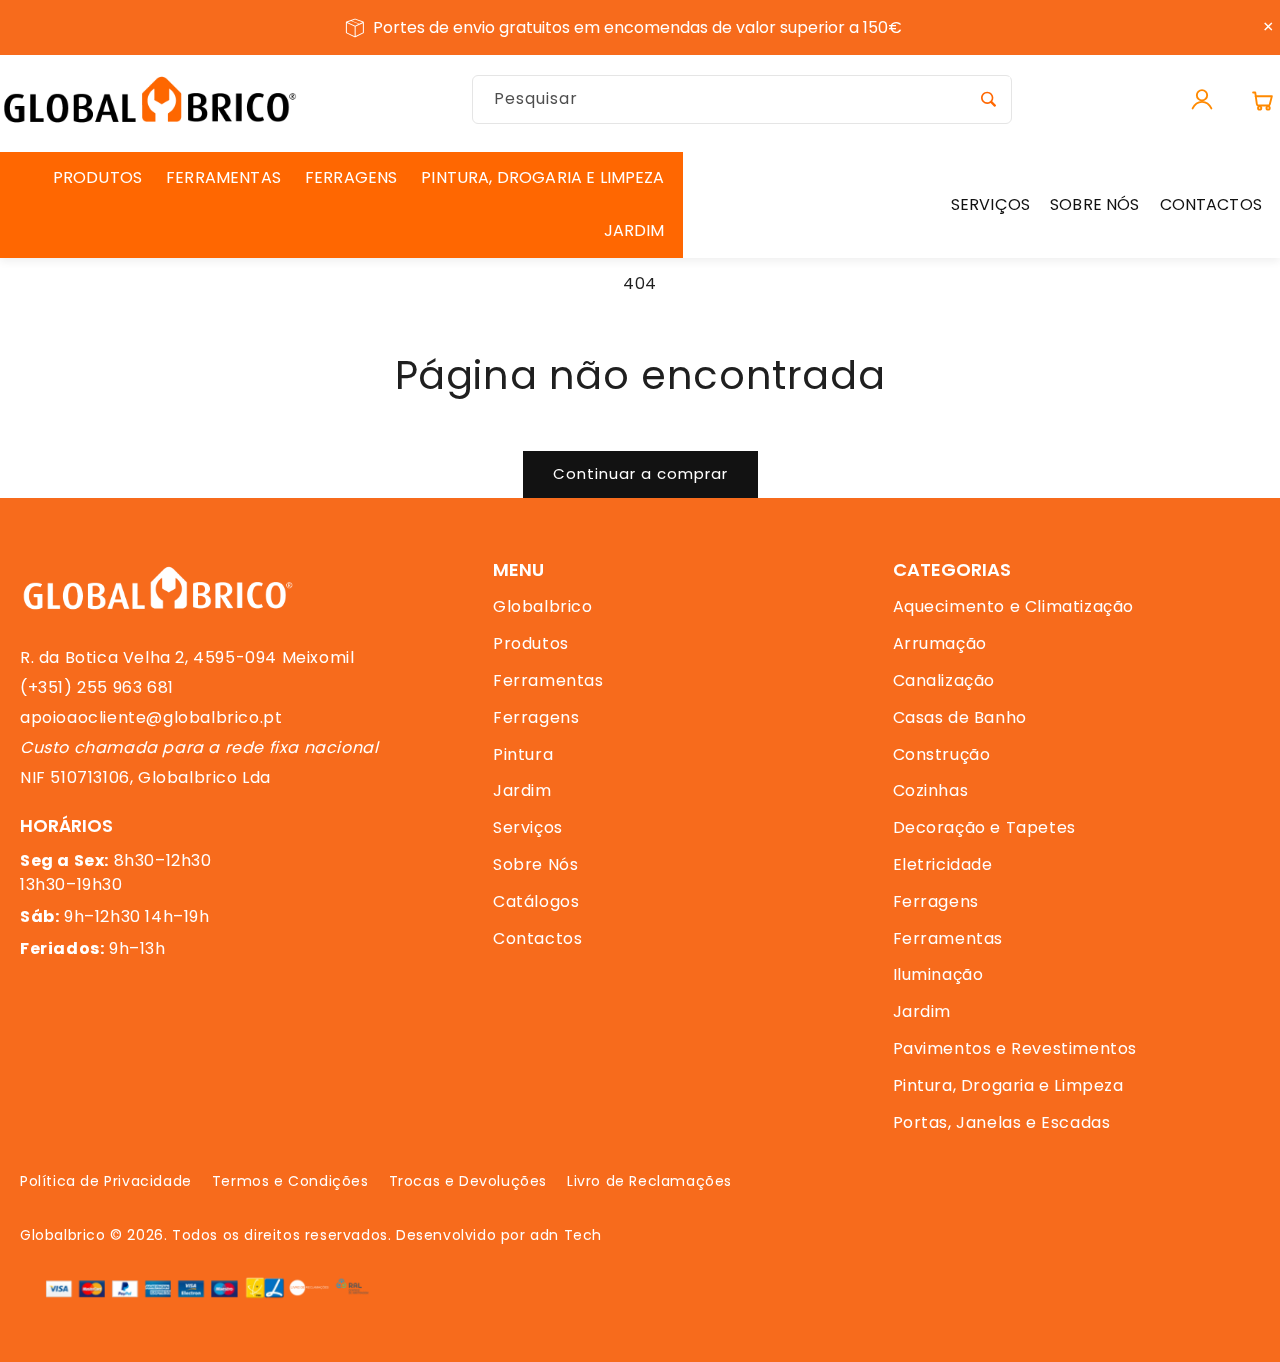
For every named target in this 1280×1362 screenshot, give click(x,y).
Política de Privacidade (106, 1181)
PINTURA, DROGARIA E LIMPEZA (542, 177)
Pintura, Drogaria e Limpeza (1008, 1085)
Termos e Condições (290, 1181)
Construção (942, 754)
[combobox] (742, 99)
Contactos (537, 938)
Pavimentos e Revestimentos (1015, 1048)
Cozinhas (931, 790)
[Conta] (1202, 100)
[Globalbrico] (150, 99)
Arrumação (940, 643)
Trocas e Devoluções (468, 1181)
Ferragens (536, 717)
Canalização (944, 680)
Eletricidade (943, 864)
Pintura (523, 754)
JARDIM (634, 230)
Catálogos (536, 901)
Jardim (522, 790)
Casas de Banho (960, 717)
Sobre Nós (535, 864)
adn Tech (566, 1235)
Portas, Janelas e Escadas (1002, 1122)
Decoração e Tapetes (984, 827)
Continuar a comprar (640, 473)
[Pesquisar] (988, 99)
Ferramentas (548, 680)
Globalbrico (543, 606)
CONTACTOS (1211, 204)
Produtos (531, 643)
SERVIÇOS (990, 204)
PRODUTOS (97, 177)
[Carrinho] (1262, 100)
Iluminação (938, 974)
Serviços (528, 827)
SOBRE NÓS (1094, 204)
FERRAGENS (351, 177)
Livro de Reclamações (649, 1181)
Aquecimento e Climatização (1014, 606)
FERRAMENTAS (223, 177)
